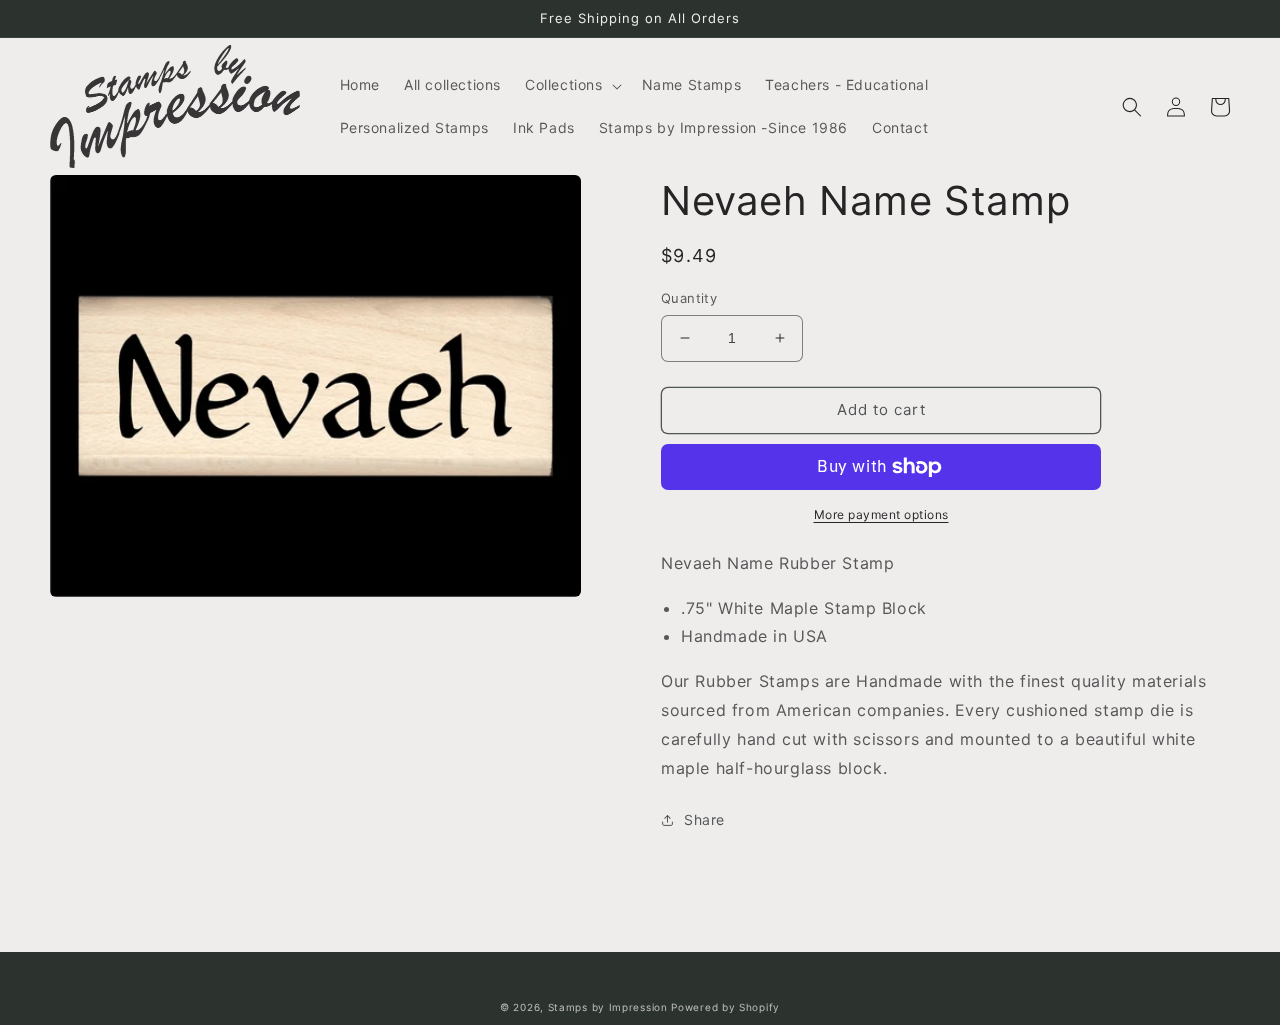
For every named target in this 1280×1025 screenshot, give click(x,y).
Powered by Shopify (725, 1007)
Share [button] (704, 819)
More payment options (881, 514)
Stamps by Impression (608, 1007)
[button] (571, 85)
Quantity (689, 298)
